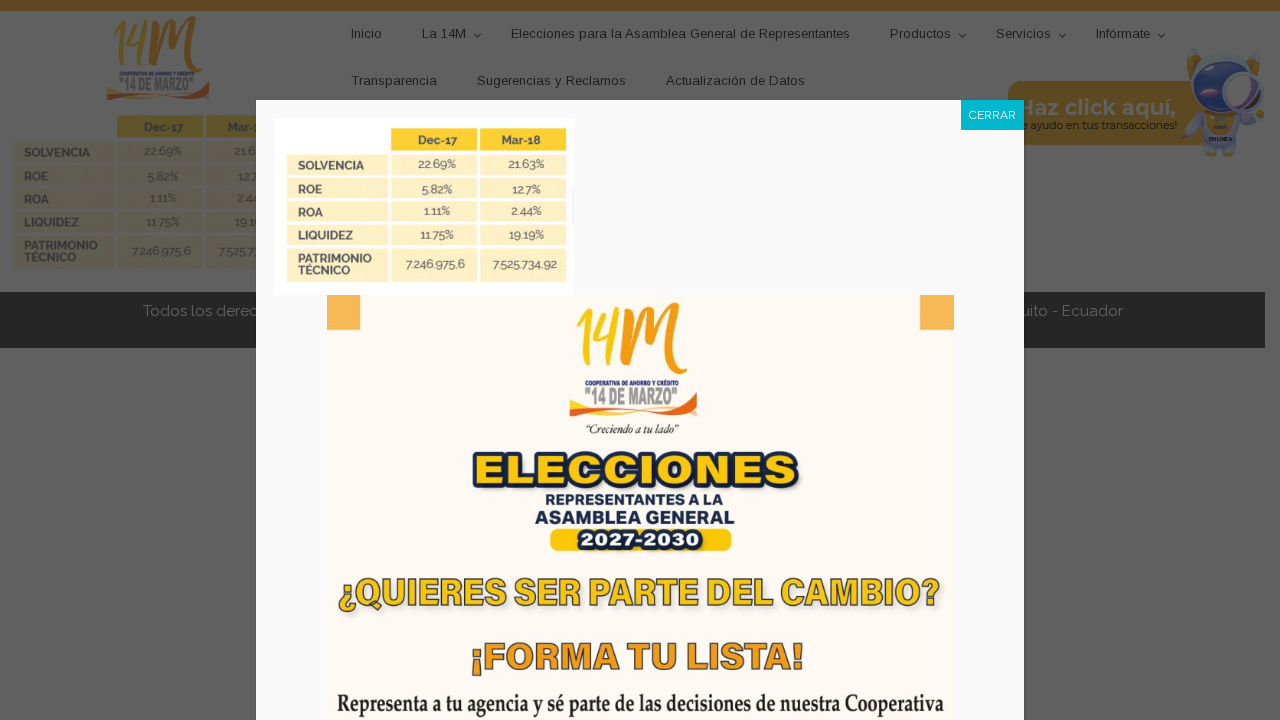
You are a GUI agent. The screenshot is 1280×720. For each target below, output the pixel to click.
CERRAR (992, 115)
